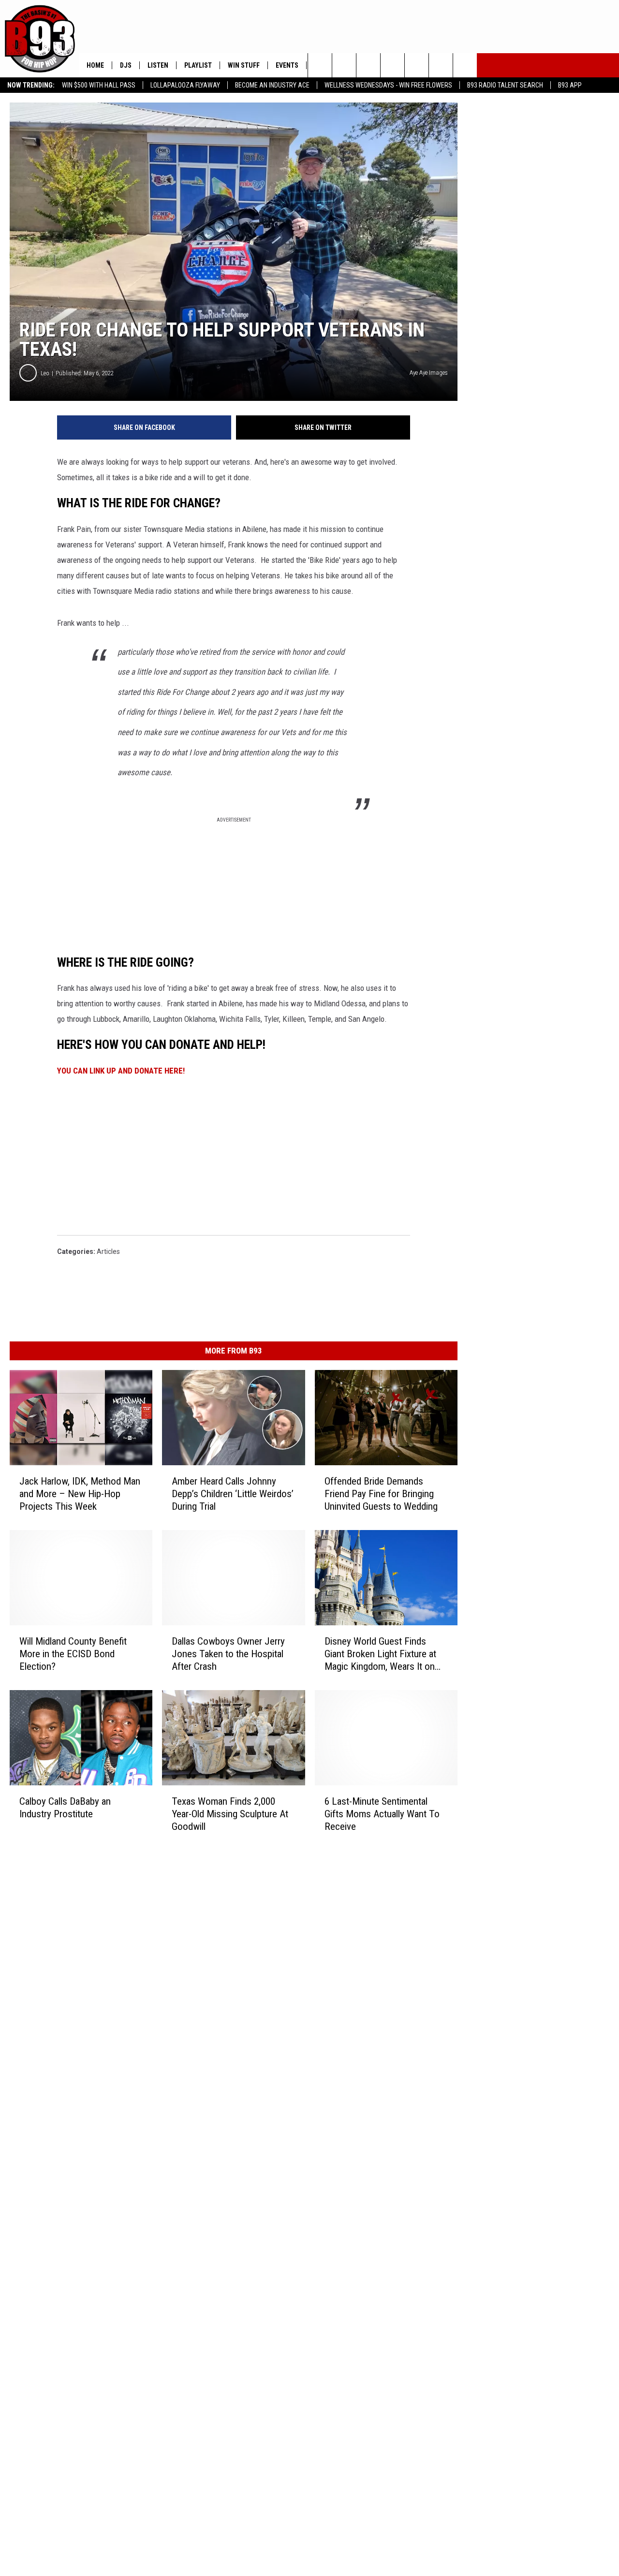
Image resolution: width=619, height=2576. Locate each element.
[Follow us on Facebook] (368, 65)
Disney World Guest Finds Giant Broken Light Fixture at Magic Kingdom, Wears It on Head (380, 1654)
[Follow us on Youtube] (417, 65)
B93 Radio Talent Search (505, 85)
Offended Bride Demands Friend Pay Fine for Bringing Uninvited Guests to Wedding (381, 1493)
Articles (108, 1251)
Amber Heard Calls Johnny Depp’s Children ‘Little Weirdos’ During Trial (233, 1493)
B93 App (570, 85)
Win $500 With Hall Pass (99, 85)
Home (95, 65)
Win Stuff (244, 65)
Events (287, 65)
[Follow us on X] (441, 65)
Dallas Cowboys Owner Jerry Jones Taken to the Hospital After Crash (228, 1653)
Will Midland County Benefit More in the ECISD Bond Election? (73, 1653)
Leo (45, 373)
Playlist (198, 65)
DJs (126, 65)
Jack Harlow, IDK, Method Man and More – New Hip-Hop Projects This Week (80, 1493)
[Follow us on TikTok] (465, 65)
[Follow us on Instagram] (392, 65)
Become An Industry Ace (272, 85)
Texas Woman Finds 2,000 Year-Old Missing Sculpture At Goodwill (230, 1813)
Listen (158, 65)
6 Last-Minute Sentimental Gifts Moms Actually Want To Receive (382, 1813)
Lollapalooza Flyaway (185, 85)
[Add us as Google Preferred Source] (344, 65)
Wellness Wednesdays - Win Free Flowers (388, 85)
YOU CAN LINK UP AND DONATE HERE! (121, 1071)
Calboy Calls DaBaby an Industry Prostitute (65, 1807)
